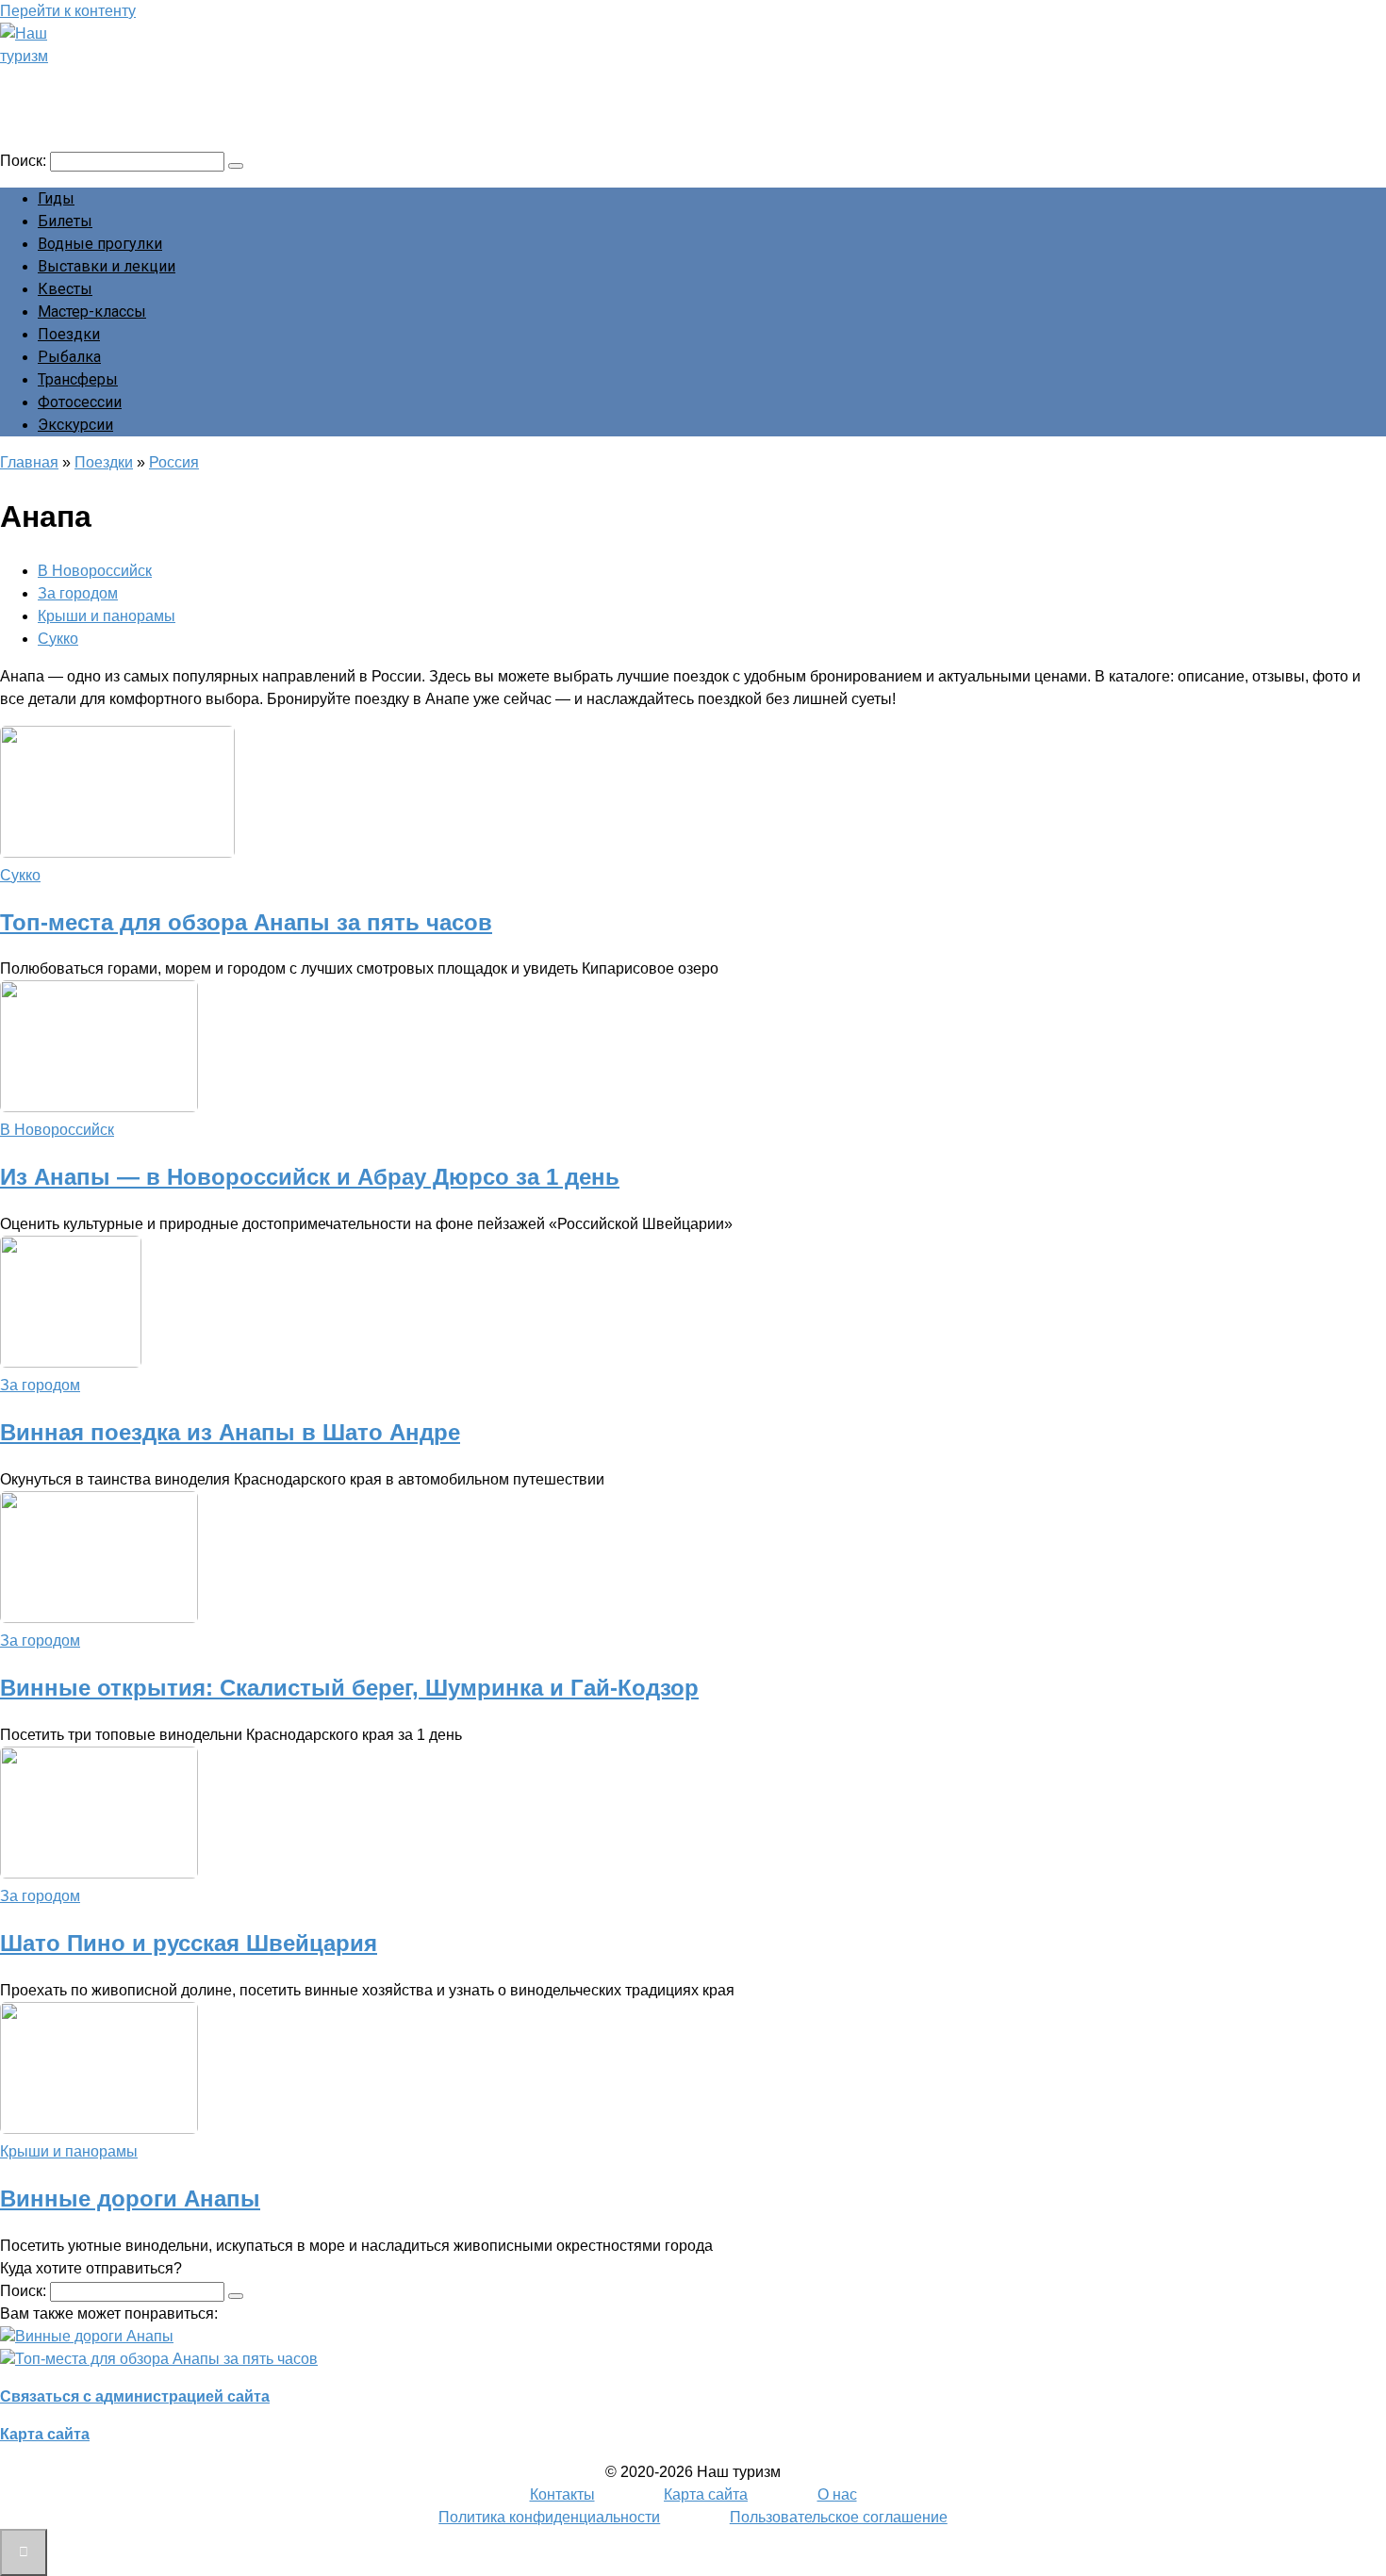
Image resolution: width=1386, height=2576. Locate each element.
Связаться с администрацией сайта (135, 2396)
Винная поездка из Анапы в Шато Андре (230, 1432)
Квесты (65, 289)
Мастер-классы (92, 312)
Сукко (58, 639)
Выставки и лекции (107, 266)
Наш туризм (88, 82)
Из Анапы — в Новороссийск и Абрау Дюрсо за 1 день (310, 1177)
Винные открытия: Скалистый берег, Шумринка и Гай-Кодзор (349, 1688)
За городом (78, 593)
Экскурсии (75, 425)
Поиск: (25, 161)
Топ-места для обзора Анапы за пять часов (246, 922)
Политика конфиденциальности (549, 2517)
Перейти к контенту (68, 11)
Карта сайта (45, 2434)
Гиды (56, 198)
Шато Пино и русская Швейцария (189, 1943)
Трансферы (78, 379)
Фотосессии (80, 402)
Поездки (69, 334)
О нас (837, 2494)
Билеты (65, 221)
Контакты (562, 2494)
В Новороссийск (95, 571)
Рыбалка (69, 357)
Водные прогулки (100, 244)
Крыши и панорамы (107, 616)
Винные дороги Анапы (130, 2199)
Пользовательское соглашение (839, 2517)
